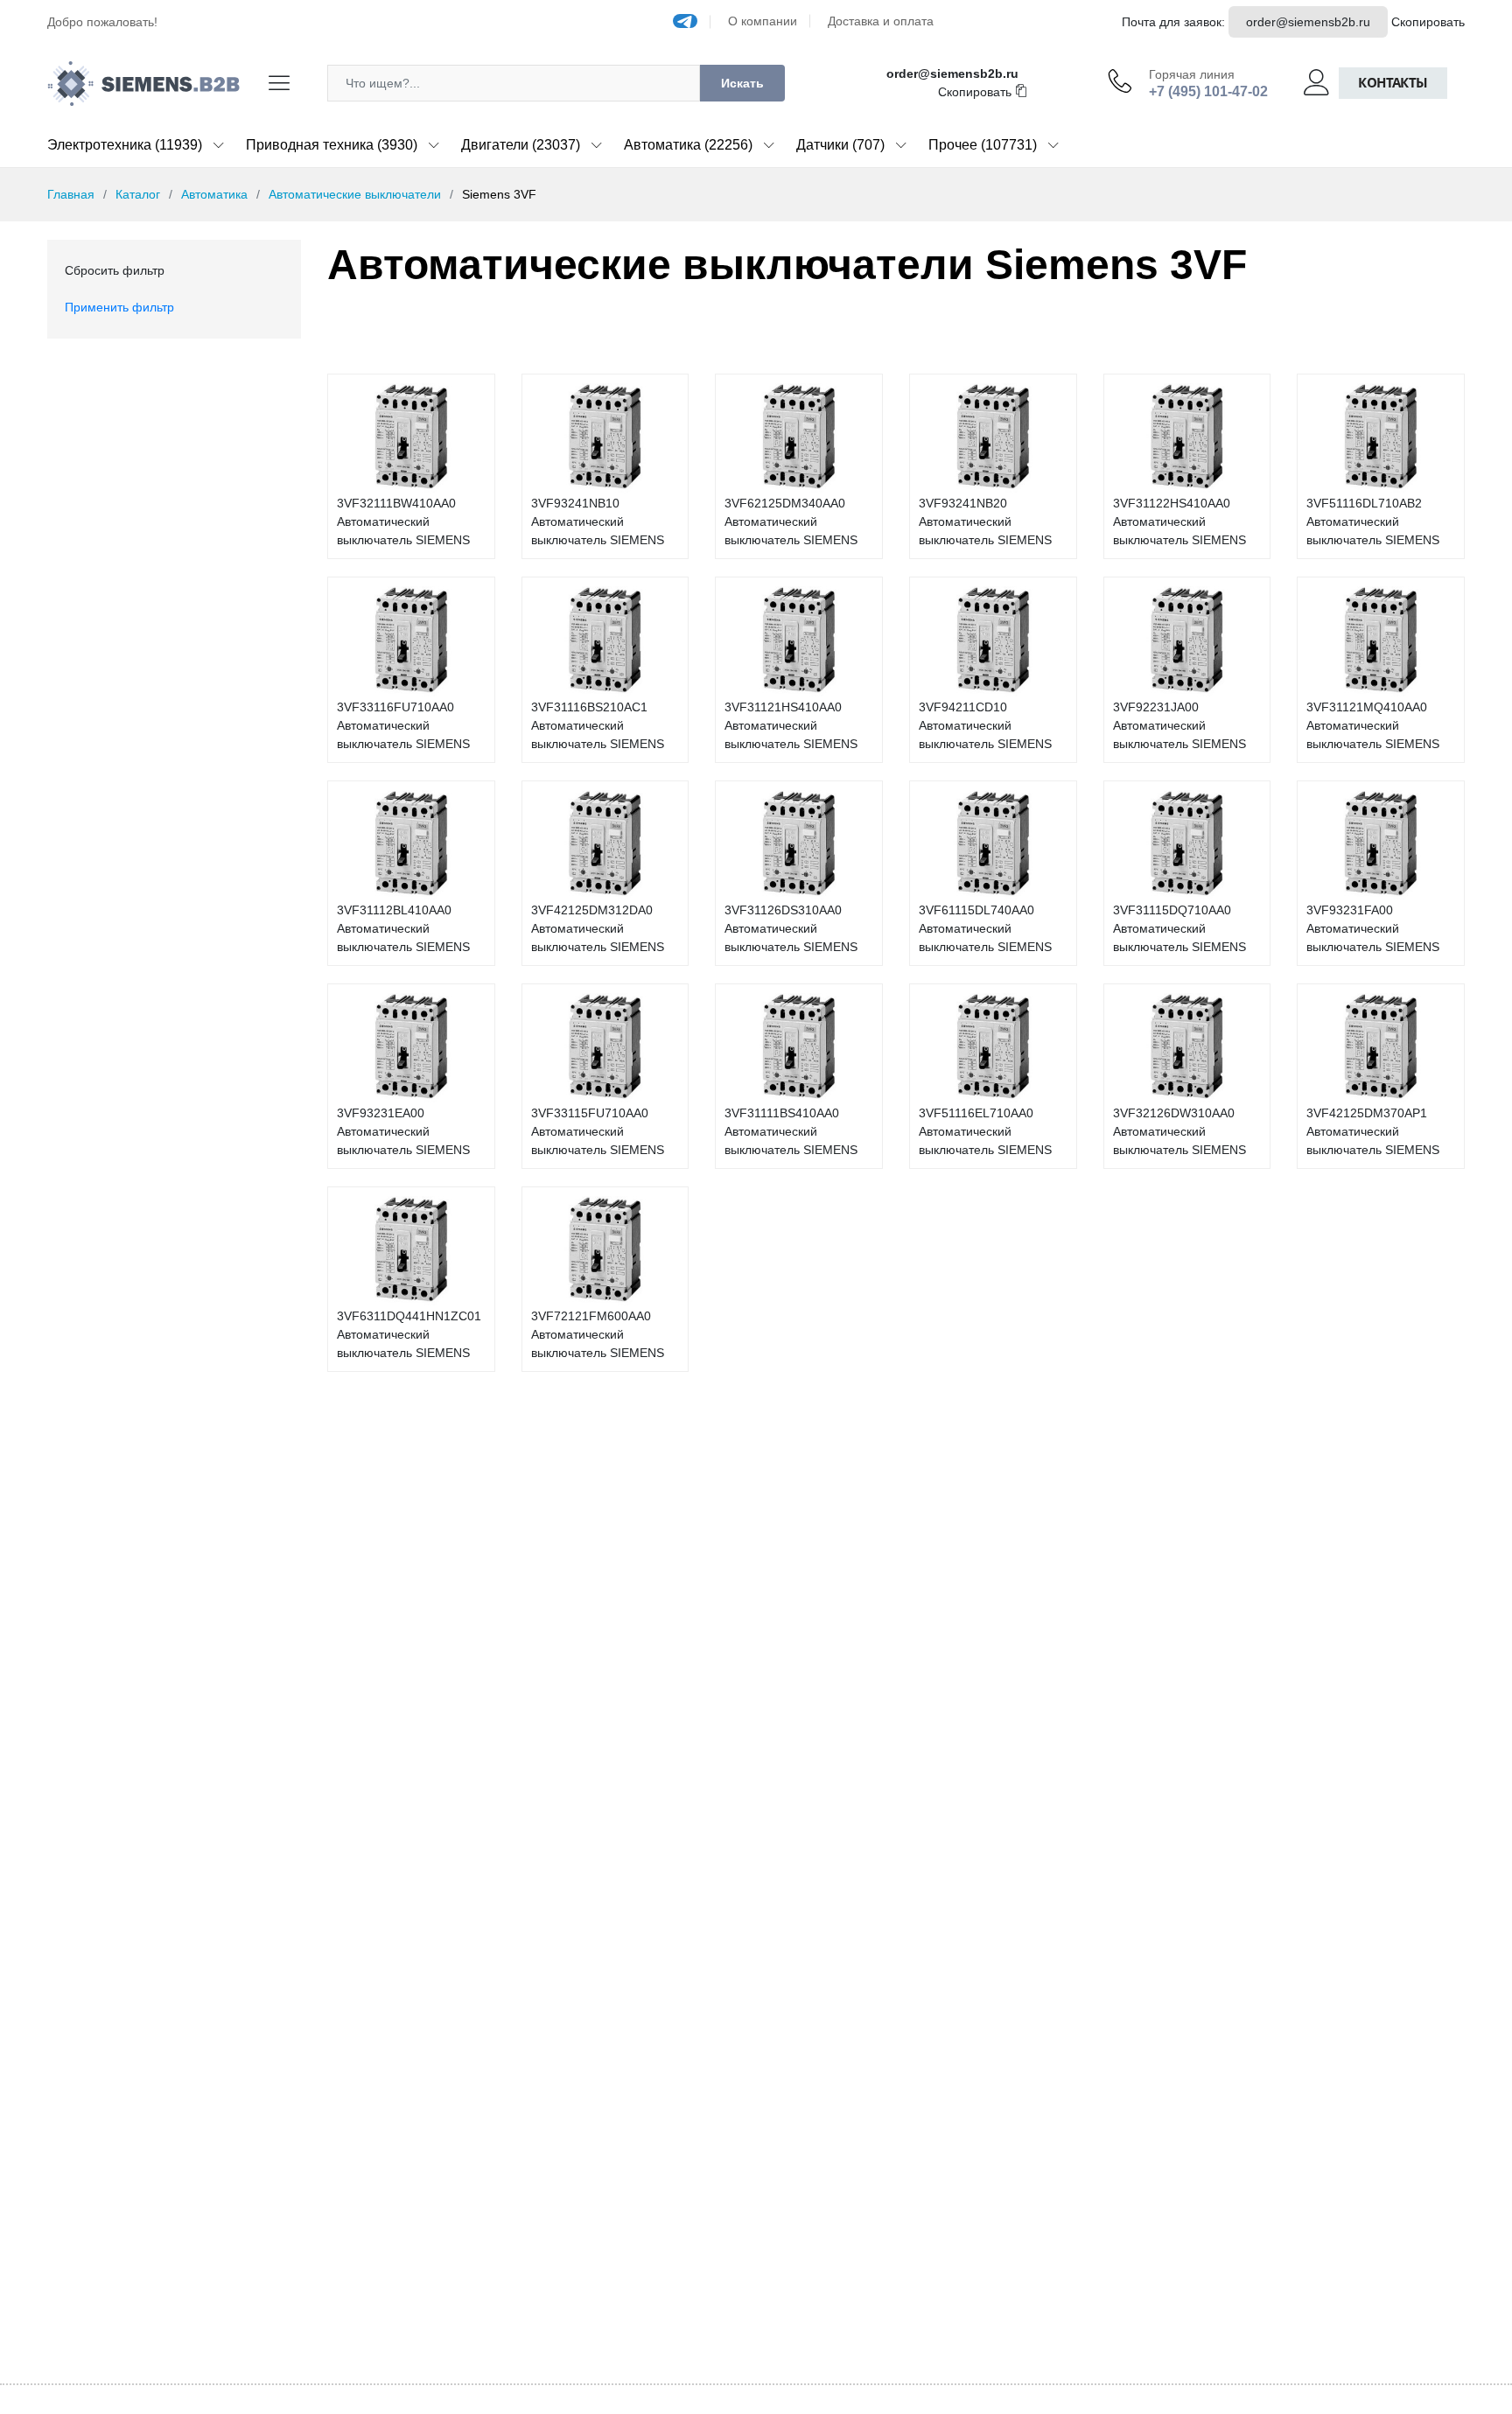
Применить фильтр (119, 307)
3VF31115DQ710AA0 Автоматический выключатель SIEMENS (1179, 928)
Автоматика (214, 194)
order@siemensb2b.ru (1308, 22)
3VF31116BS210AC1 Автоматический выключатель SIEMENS (598, 725)
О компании (763, 21)
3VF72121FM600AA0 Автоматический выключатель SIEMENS (598, 1334)
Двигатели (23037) (521, 145)
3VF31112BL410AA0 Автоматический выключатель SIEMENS (403, 928)
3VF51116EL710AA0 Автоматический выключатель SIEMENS (985, 1131)
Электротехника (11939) (125, 145)
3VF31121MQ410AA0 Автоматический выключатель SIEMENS (1373, 725)
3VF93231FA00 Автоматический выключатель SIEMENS (1373, 928)
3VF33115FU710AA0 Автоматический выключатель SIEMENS (598, 1131)
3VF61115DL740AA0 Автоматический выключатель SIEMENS (985, 928)
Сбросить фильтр (115, 270)
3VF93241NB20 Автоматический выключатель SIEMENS (985, 521)
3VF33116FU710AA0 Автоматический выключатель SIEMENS (403, 725)
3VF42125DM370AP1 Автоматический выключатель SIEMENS (1373, 1131)
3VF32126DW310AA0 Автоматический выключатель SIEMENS (1179, 1131)
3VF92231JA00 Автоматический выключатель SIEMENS (1179, 725)
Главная (71, 194)
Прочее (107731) (983, 145)
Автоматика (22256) (688, 145)
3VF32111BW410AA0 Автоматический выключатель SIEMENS (403, 521)
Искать (742, 83)
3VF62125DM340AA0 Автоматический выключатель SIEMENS (791, 521)
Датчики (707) (840, 145)
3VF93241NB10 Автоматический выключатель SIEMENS (598, 521)
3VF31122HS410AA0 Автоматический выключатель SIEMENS (1179, 521)
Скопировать (1428, 22)
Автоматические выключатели (355, 194)
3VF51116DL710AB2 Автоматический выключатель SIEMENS (1373, 521)
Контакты (1393, 83)
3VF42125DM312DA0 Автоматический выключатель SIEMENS (598, 928)
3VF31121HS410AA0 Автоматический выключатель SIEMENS (791, 725)
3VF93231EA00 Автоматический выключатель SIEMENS (403, 1131)
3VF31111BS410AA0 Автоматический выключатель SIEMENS (791, 1131)
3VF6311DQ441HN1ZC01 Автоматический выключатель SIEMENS (409, 1334)
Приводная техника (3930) (332, 145)
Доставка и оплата (881, 21)
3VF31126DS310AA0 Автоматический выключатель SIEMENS (791, 928)
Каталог (138, 194)
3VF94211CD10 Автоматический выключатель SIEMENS (985, 725)
